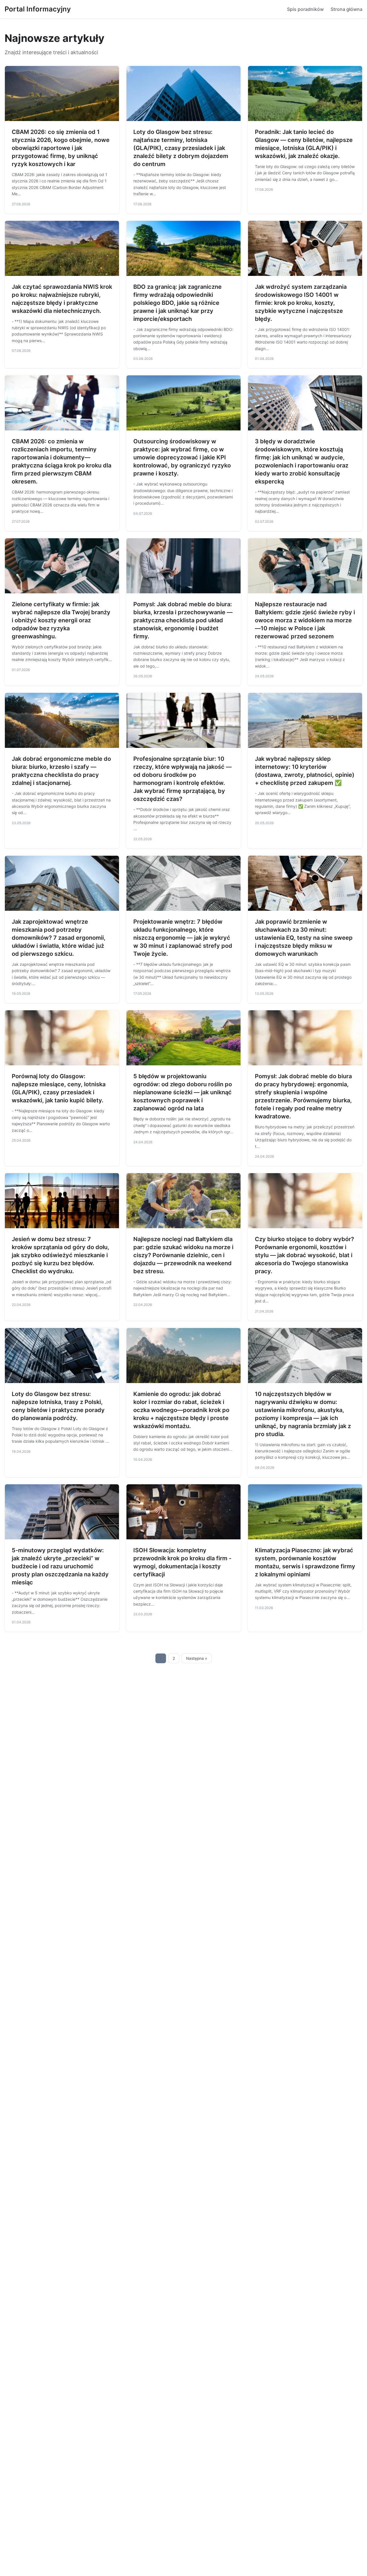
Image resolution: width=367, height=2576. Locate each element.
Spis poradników (305, 9)
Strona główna (346, 9)
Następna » (197, 1658)
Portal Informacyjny (38, 9)
